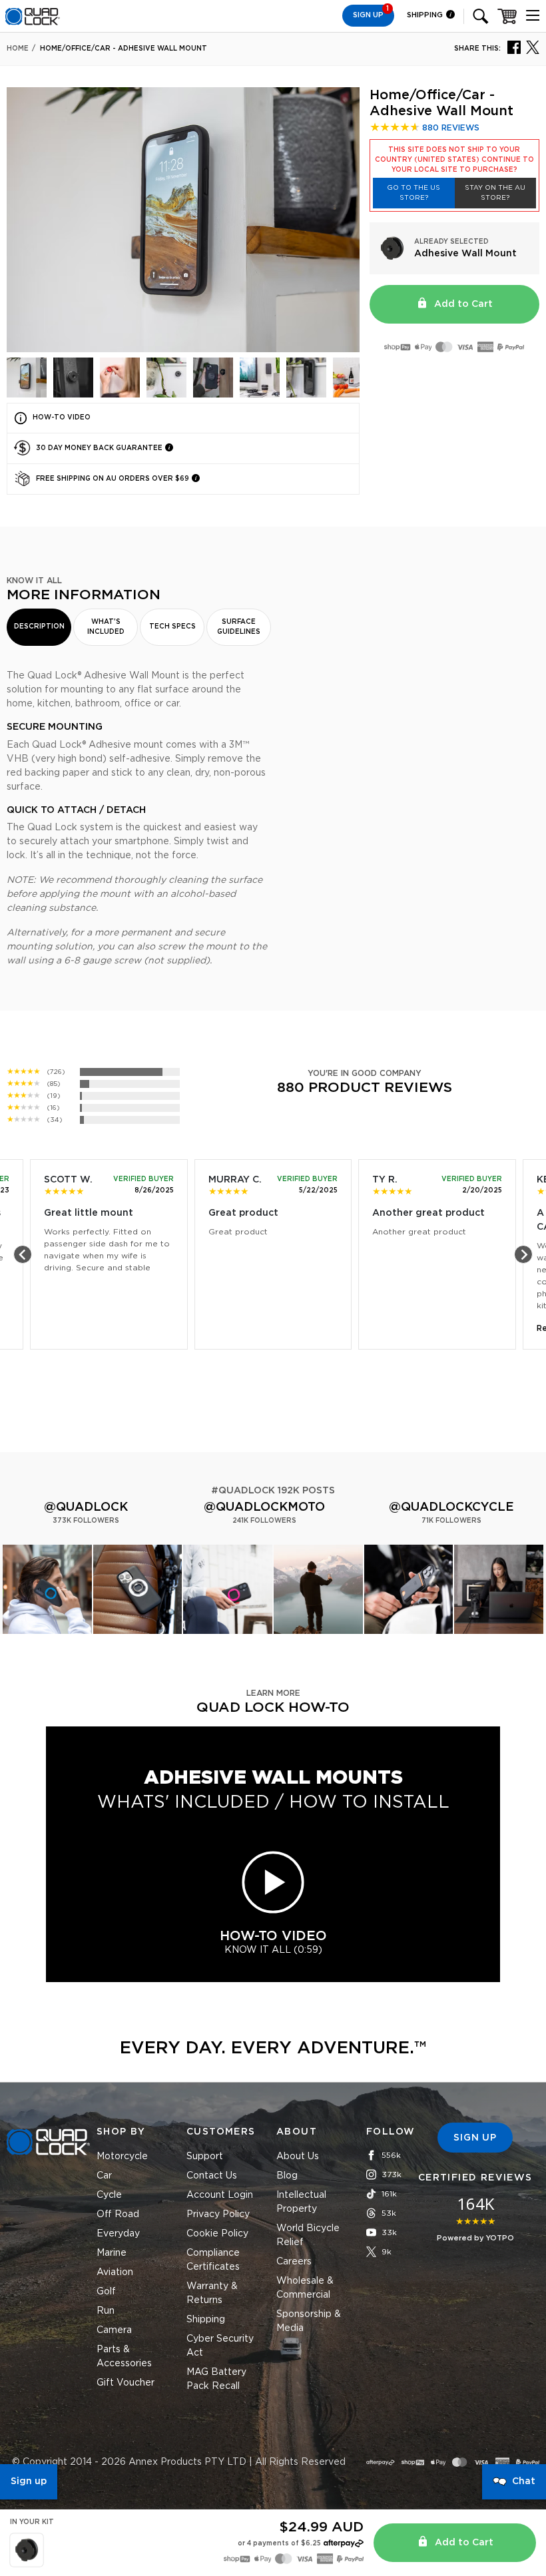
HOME (18, 49)
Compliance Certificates (213, 2260)
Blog (287, 2176)
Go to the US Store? (413, 193)
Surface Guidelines (239, 627)
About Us (298, 2157)
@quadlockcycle (451, 1507)
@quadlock (86, 1507)
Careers (294, 2262)
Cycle (109, 2195)
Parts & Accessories (124, 2357)
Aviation (115, 2272)
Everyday (118, 2234)
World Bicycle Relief (308, 2235)
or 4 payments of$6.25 (279, 2543)
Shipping (426, 15)
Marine (112, 2253)
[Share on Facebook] (514, 47)
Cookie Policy (217, 2234)
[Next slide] (523, 1254)
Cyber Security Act (220, 2346)
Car (104, 2176)
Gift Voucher (126, 2383)
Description (39, 627)
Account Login (220, 2195)
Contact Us (212, 2176)
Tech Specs (172, 627)
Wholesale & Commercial (305, 2288)
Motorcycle (122, 2157)
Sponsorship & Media (309, 2321)
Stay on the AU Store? (495, 193)
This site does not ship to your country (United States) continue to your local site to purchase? (454, 160)
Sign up (29, 2481)
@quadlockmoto (264, 1507)
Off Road (118, 2214)
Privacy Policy (218, 2214)
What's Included (106, 627)
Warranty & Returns (212, 2293)
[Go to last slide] (23, 1254)
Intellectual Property (301, 2202)
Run (106, 2311)
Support (205, 2157)
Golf (106, 2292)
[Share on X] (533, 47)
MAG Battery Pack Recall (216, 2379)
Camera (114, 2330)
